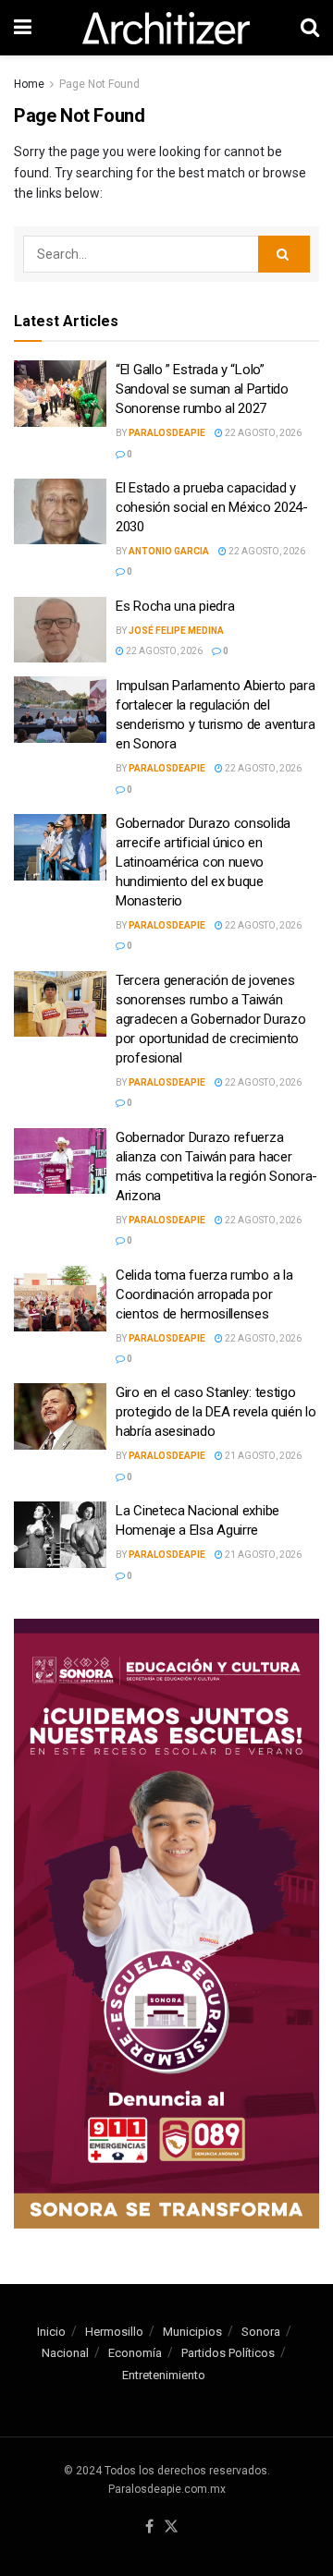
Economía (135, 2353)
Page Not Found (99, 84)
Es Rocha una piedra (175, 606)
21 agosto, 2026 (262, 1456)
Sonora (261, 2332)
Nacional (65, 2353)
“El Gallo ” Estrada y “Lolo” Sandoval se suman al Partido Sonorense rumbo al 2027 (202, 389)
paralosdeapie (167, 433)
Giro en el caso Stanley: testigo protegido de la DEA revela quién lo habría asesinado (216, 1412)
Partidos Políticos (228, 2353)
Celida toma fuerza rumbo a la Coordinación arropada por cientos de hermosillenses (204, 1294)
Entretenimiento (164, 2375)
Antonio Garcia (169, 551)
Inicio (51, 2332)
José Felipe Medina (176, 631)
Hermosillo (114, 2332)
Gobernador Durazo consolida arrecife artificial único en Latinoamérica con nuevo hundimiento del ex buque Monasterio (203, 862)
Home (29, 84)
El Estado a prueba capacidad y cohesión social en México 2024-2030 (212, 507)
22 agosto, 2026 (262, 433)
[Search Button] (284, 254)
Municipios (192, 2332)
